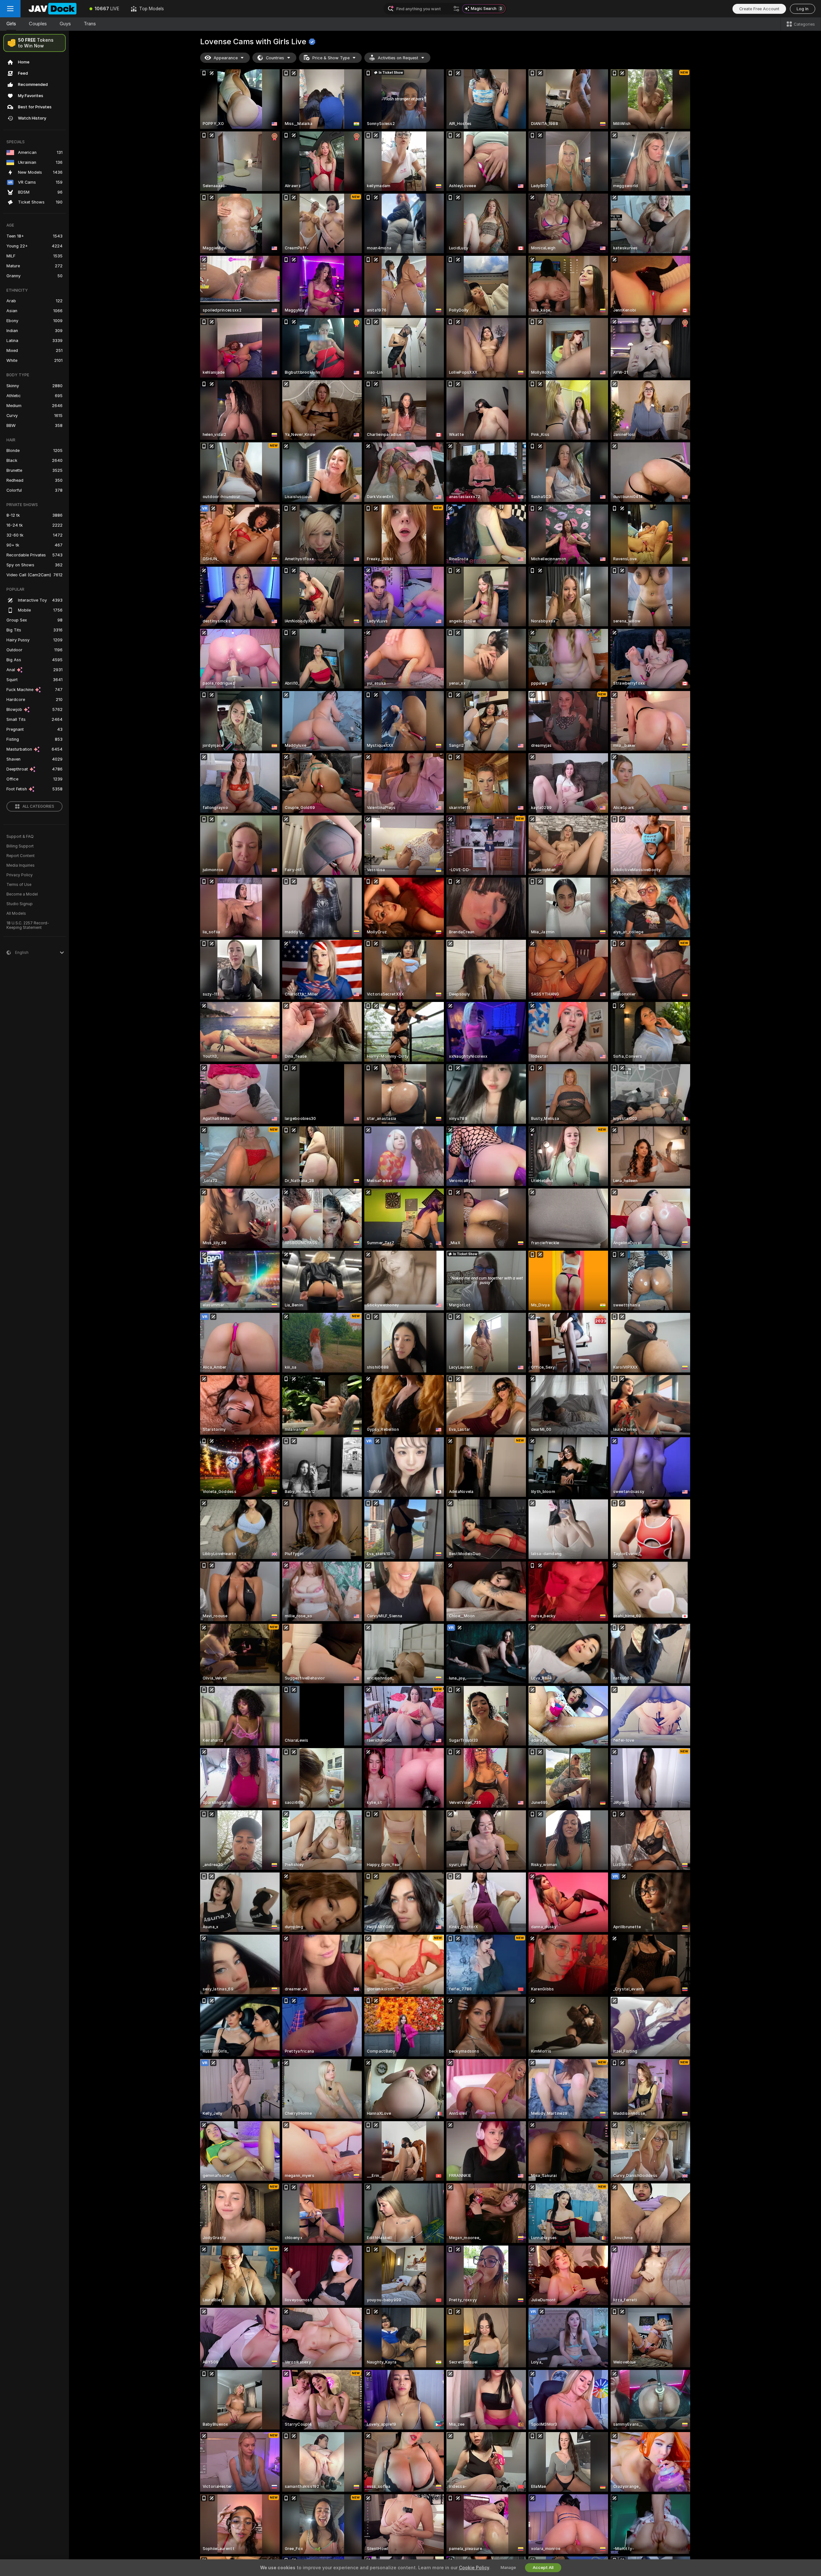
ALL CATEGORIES (38, 806)
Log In (803, 9)
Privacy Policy (20, 875)
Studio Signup (20, 904)
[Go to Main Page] (52, 9)
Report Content (21, 856)
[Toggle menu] (10, 9)
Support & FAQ (20, 837)
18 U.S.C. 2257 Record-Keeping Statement (28, 925)
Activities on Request (398, 58)
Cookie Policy (474, 2568)
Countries (275, 58)
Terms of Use (19, 885)
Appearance (226, 58)
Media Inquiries (21, 865)
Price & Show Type (331, 58)
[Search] (456, 9)
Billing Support (20, 846)
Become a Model (22, 894)
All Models (16, 913)
